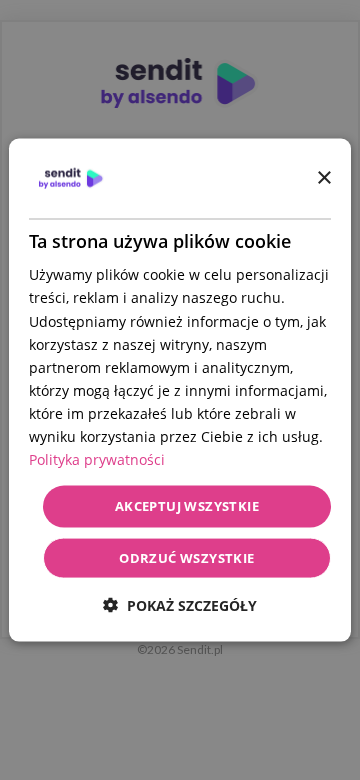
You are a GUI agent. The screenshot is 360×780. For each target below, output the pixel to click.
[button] (180, 604)
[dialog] (180, 390)
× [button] (323, 177)
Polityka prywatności (97, 459)
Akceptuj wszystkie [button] (187, 506)
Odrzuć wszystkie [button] (186, 557)
